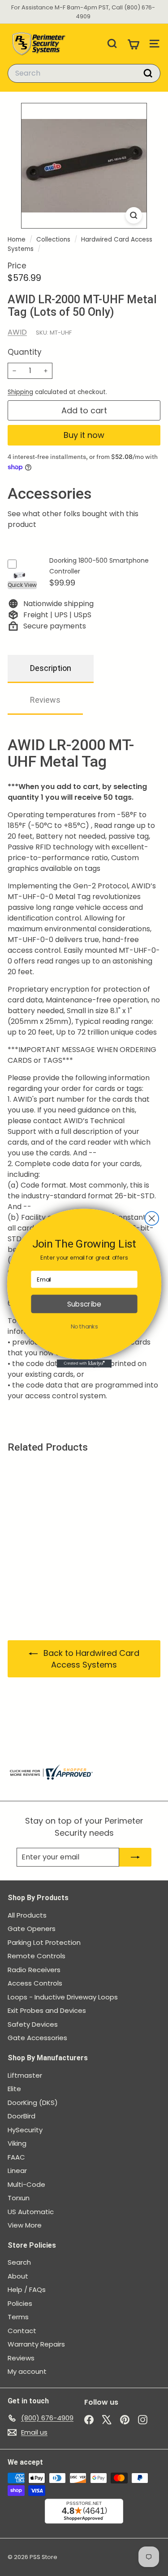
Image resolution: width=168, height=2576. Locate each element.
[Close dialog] (152, 1218)
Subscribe (84, 1304)
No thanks (84, 1326)
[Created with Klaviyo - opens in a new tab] (84, 1363)
